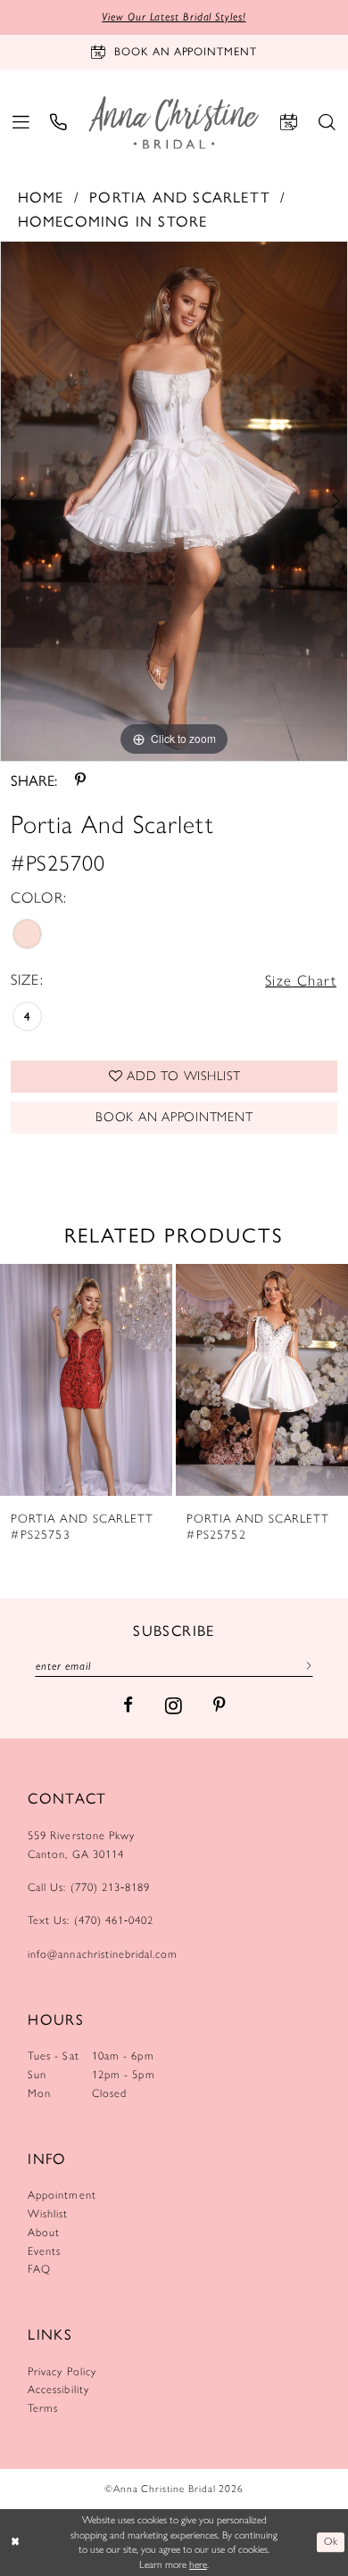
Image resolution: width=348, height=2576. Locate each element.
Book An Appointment (174, 1117)
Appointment (62, 2195)
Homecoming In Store (113, 221)
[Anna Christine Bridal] (174, 122)
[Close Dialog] (16, 2543)
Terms (43, 2408)
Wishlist (48, 2213)
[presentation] (86, 1380)
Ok (331, 2542)
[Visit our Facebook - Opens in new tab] (128, 1706)
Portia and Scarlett (180, 197)
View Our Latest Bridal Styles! (174, 17)
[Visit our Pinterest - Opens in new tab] (219, 1706)
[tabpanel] (174, 501)
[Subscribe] (305, 1665)
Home (41, 197)
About (44, 2232)
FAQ (39, 2269)
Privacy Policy (62, 2371)
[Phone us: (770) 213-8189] (59, 123)
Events (44, 2251)
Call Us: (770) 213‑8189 (89, 1887)
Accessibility (58, 2389)
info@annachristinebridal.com (103, 1954)
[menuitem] (21, 123)
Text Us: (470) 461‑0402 (91, 1920)
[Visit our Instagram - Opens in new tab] (174, 1705)
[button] (21, 123)
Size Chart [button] (301, 980)
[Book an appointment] (289, 123)
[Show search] (327, 123)
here (198, 2564)
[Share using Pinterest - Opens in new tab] (80, 780)
